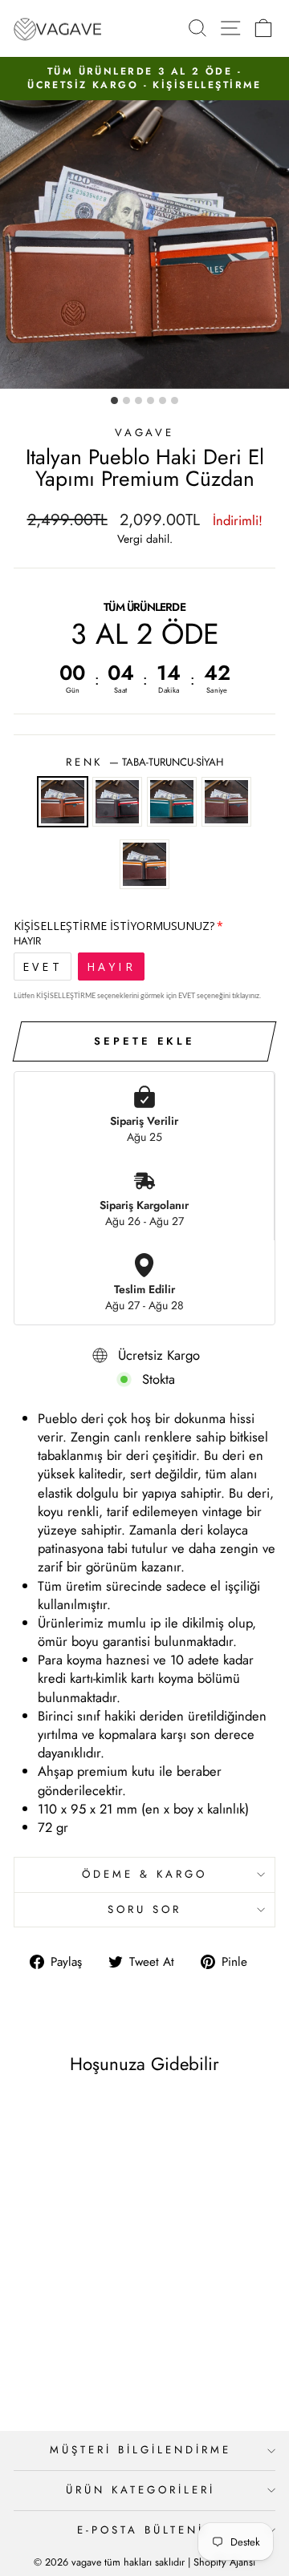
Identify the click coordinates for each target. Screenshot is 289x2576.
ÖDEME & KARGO (144, 1874)
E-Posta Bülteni (140, 2530)
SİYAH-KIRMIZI (117, 802)
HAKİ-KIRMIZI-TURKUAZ (172, 802)
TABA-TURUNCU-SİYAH (63, 802)
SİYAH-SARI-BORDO (144, 864)
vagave (145, 433)
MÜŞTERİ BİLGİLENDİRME (140, 2450)
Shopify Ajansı (224, 2562)
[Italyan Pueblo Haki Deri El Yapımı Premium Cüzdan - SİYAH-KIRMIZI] (45, 2357)
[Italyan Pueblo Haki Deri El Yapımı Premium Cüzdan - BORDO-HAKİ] (81, 2357)
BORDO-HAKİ (226, 802)
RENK (145, 762)
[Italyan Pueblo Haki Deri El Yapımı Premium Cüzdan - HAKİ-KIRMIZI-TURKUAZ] (63, 2357)
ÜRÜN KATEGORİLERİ (140, 2490)
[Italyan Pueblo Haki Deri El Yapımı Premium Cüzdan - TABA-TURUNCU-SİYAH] (26, 2357)
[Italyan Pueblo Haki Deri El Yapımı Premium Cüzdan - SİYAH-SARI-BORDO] (100, 2357)
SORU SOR (144, 1909)
